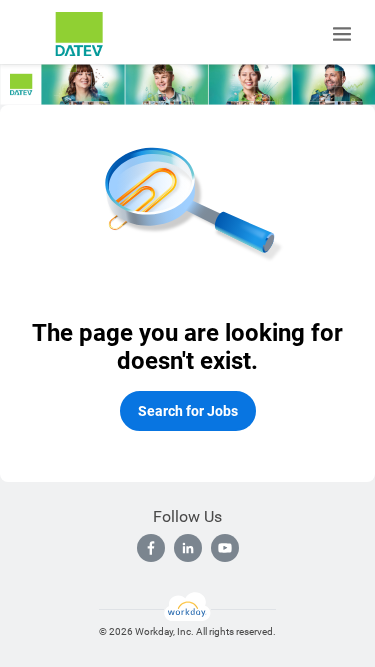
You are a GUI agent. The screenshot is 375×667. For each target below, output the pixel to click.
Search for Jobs (188, 411)
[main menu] (342, 34)
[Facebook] (151, 548)
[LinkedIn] (188, 548)
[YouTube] (225, 548)
